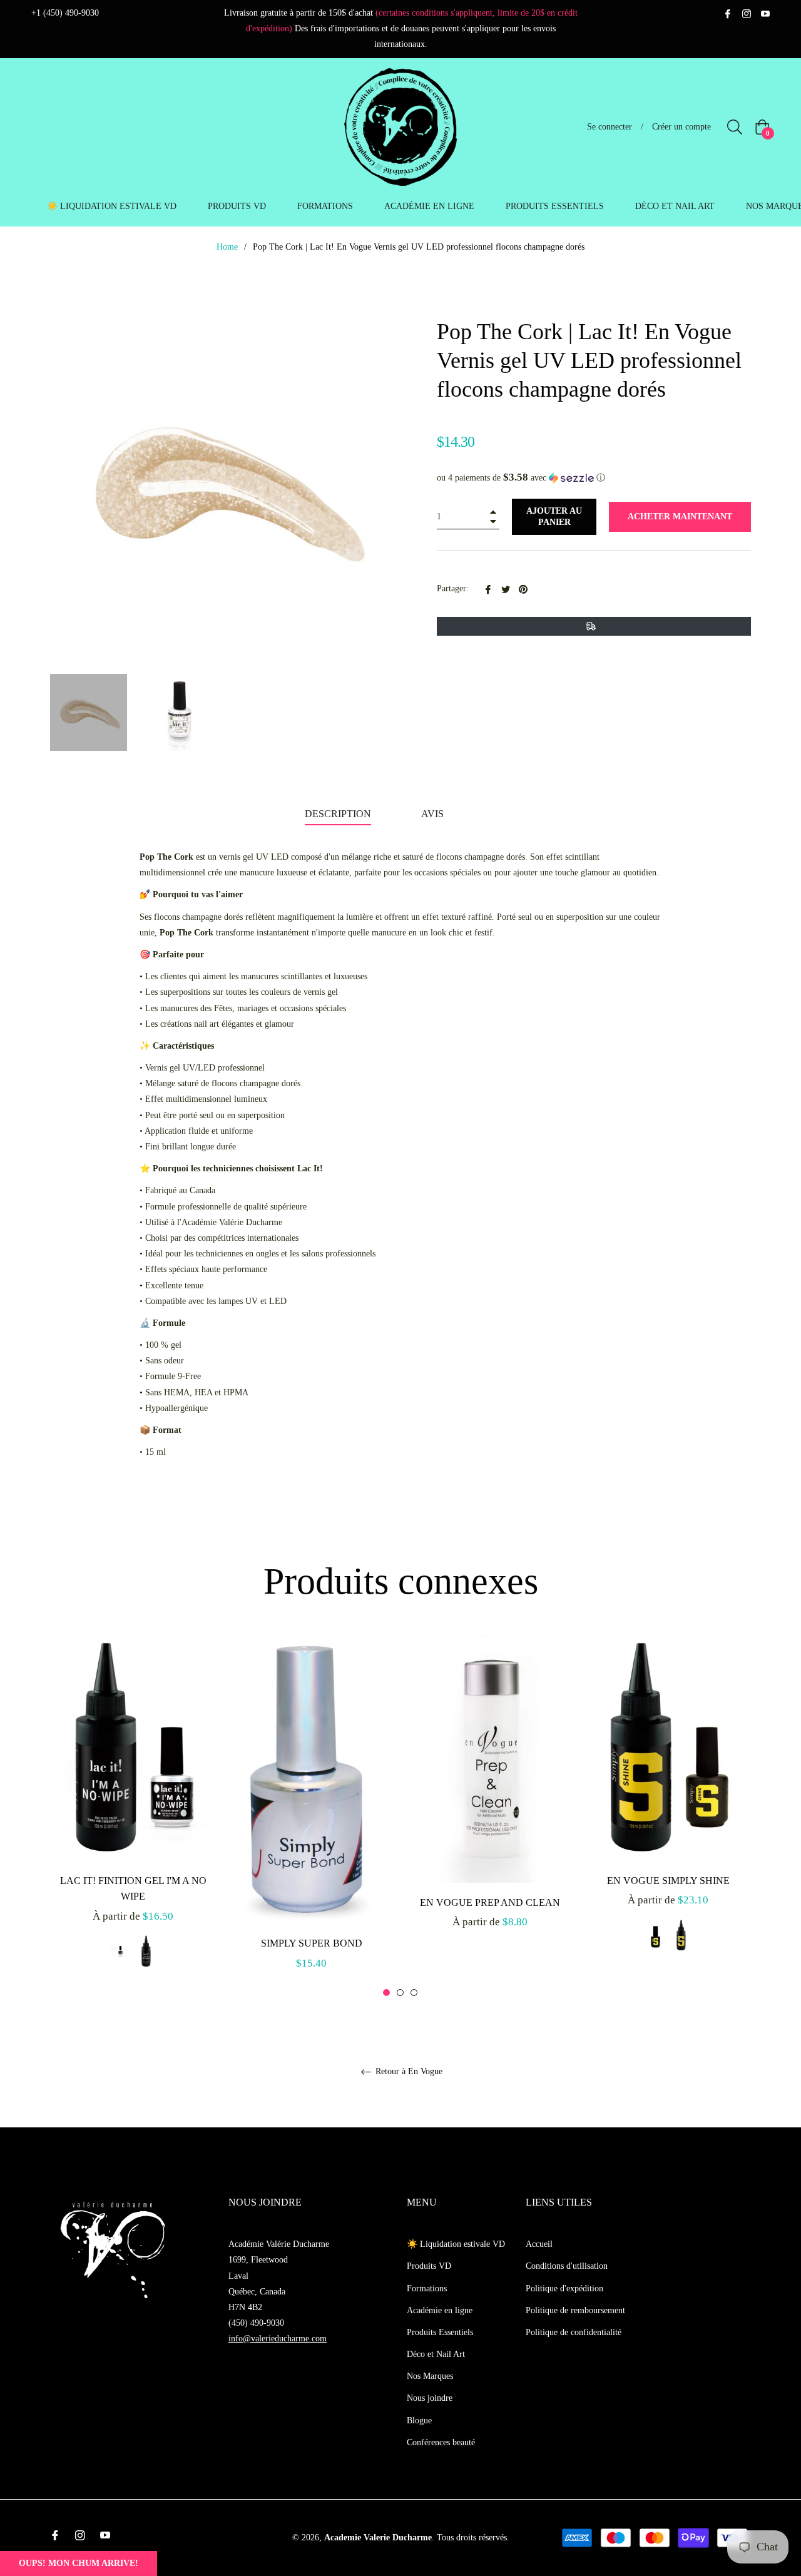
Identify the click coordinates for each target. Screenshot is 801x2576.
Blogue (419, 2421)
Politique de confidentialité (574, 2332)
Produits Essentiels (440, 2332)
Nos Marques (430, 2376)
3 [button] (414, 1993)
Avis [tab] (434, 814)
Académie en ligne (440, 2310)
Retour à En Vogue (408, 2071)
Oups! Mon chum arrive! (79, 2563)
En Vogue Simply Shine (668, 1881)
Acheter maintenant (680, 517)
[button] (594, 478)
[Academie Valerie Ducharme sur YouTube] (765, 13)
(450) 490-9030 (256, 2323)
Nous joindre (430, 2398)
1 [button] (386, 1993)
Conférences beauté (441, 2442)
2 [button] (400, 1993)
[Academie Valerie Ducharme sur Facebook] (728, 13)
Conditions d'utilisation (567, 2266)
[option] (133, 1814)
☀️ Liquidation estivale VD (456, 2244)
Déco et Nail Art (436, 2354)
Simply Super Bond (312, 1943)
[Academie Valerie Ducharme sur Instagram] (747, 13)
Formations (427, 2288)
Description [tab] (338, 814)
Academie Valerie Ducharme (378, 2538)
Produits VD (429, 2266)
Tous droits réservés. (473, 2538)
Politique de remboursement (575, 2310)
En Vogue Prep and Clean (490, 1902)
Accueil (539, 2244)
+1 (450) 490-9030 (65, 13)
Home (227, 247)
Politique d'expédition (564, 2288)
